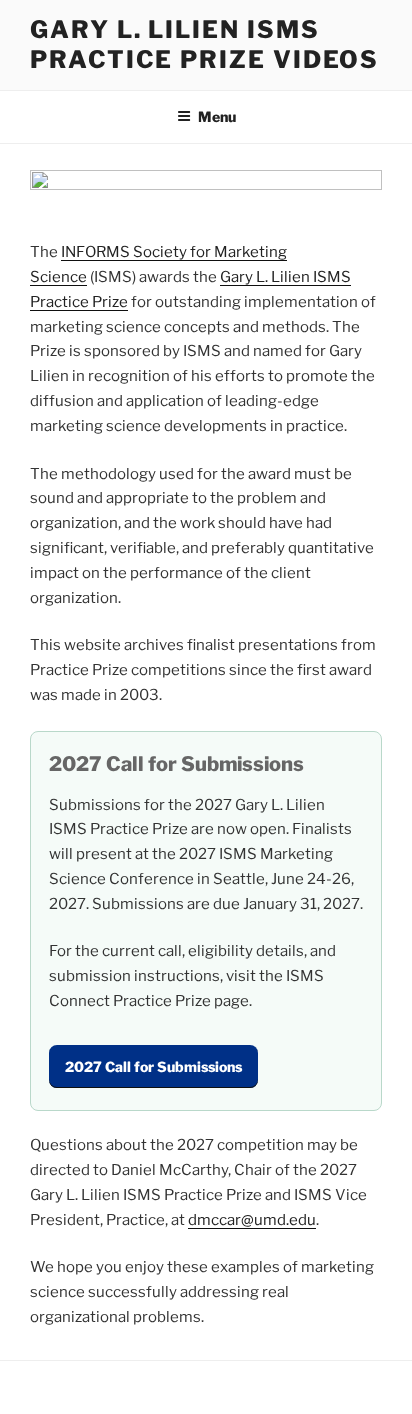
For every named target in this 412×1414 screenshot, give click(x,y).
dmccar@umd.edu (252, 1220)
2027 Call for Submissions (153, 1066)
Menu (217, 116)
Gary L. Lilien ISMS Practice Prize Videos (204, 44)
